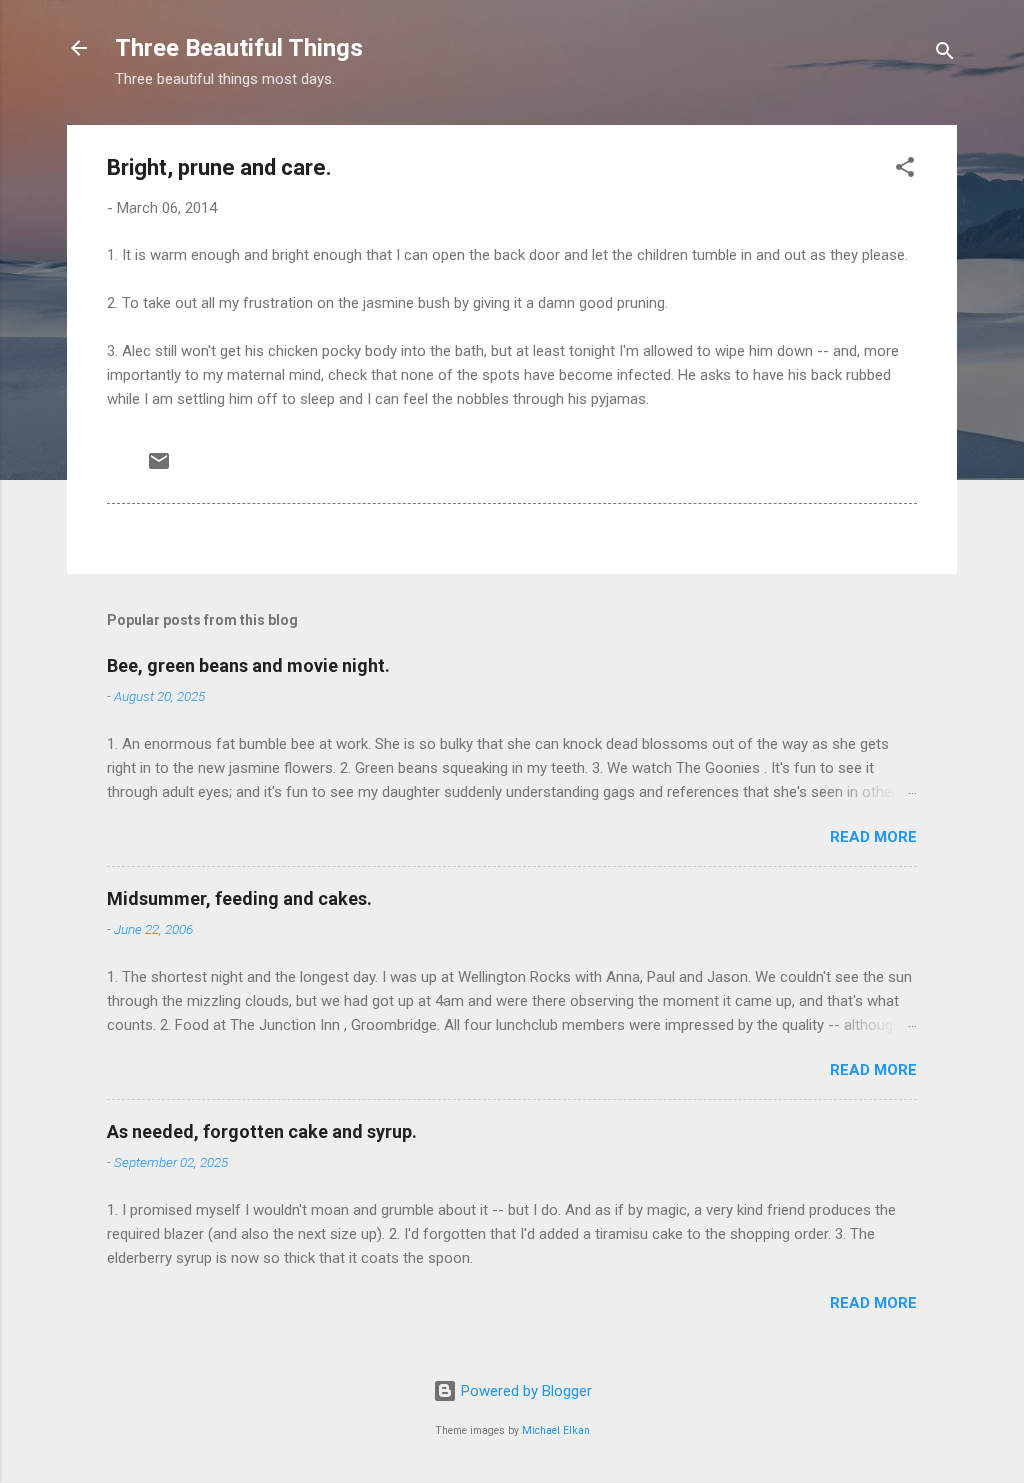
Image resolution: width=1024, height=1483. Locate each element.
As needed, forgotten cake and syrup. (262, 1131)
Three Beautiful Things (239, 48)
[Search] (945, 54)
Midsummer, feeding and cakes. (239, 898)
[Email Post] (159, 468)
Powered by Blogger (524, 1391)
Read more (873, 837)
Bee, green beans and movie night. (248, 665)
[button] (905, 170)
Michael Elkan (556, 1430)
